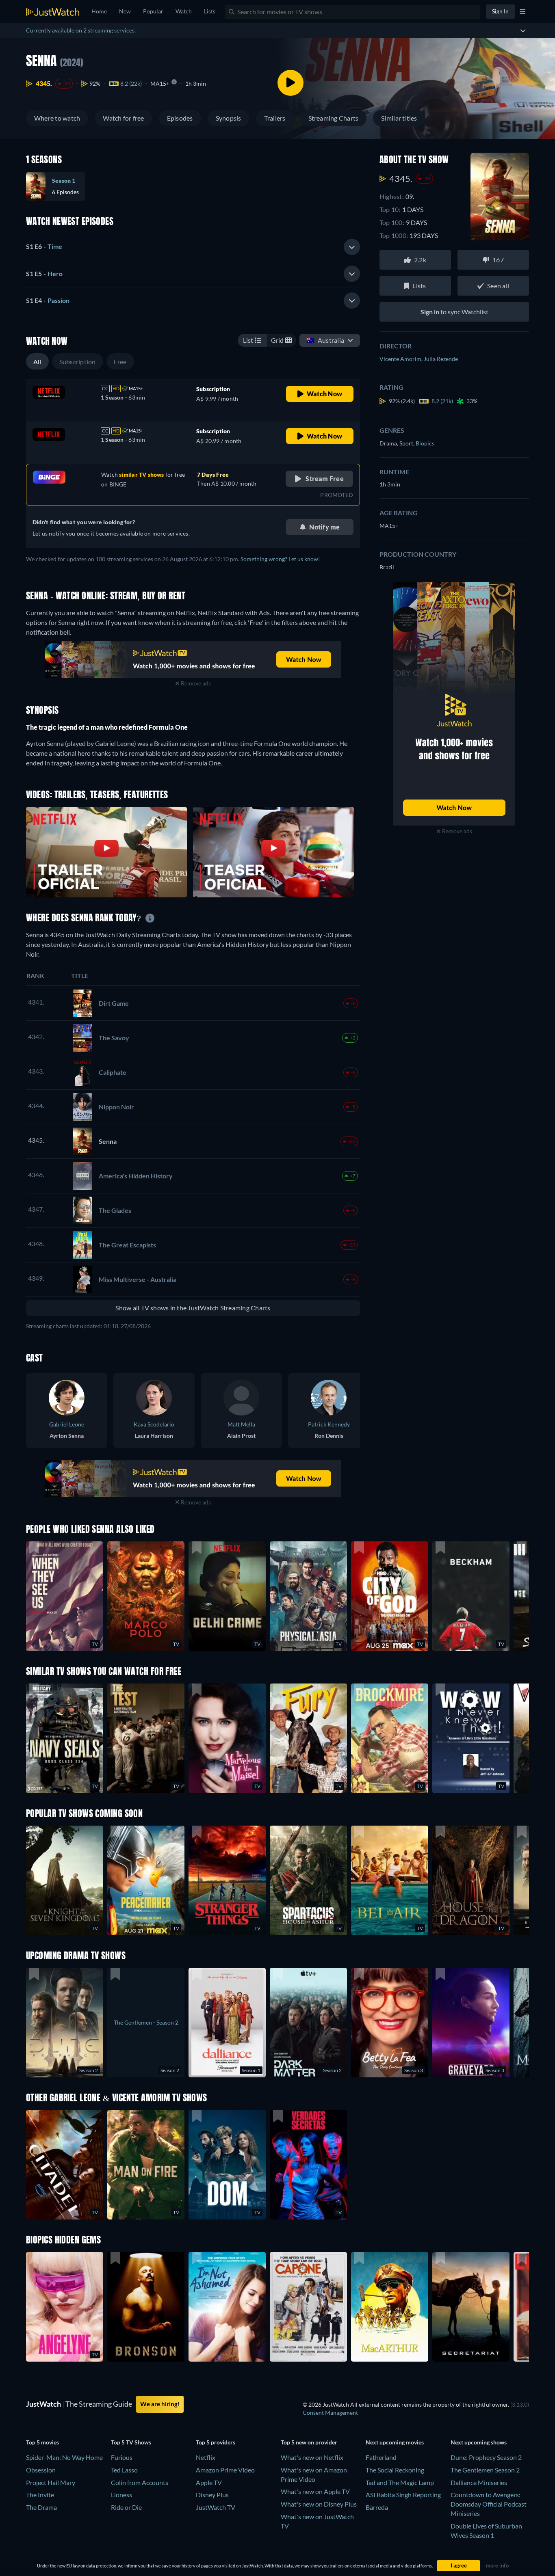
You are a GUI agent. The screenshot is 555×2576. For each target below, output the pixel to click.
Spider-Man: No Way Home (64, 2457)
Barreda (377, 2507)
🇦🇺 (325, 340)
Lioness (121, 2495)
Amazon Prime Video (225, 2470)
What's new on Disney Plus (319, 2504)
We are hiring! (160, 2404)
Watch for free (123, 118)
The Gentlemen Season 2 (485, 2470)
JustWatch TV (216, 2507)
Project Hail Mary (51, 2482)
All (37, 362)
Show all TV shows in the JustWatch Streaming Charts (193, 1308)
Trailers (275, 118)
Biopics (425, 443)
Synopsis (229, 118)
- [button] (44, 246)
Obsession (41, 2470)
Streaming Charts (334, 118)
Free (120, 362)
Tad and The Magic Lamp (400, 2482)
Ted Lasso (124, 2470)
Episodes (180, 118)
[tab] (193, 247)
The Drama (41, 2507)
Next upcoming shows (479, 2442)
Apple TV (209, 2482)
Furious (122, 2457)
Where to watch (57, 118)
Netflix (206, 2457)
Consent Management (330, 2413)
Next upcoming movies (395, 2442)
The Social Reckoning (395, 2470)
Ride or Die (126, 2507)
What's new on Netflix (312, 2457)
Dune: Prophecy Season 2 (486, 2457)
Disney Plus (212, 2495)
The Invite (40, 2495)
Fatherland (381, 2457)
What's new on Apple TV (315, 2491)
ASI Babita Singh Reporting (403, 2495)
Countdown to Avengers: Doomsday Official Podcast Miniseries (489, 2504)
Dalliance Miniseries (479, 2482)
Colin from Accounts (140, 2482)
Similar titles (399, 118)
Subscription (78, 362)
